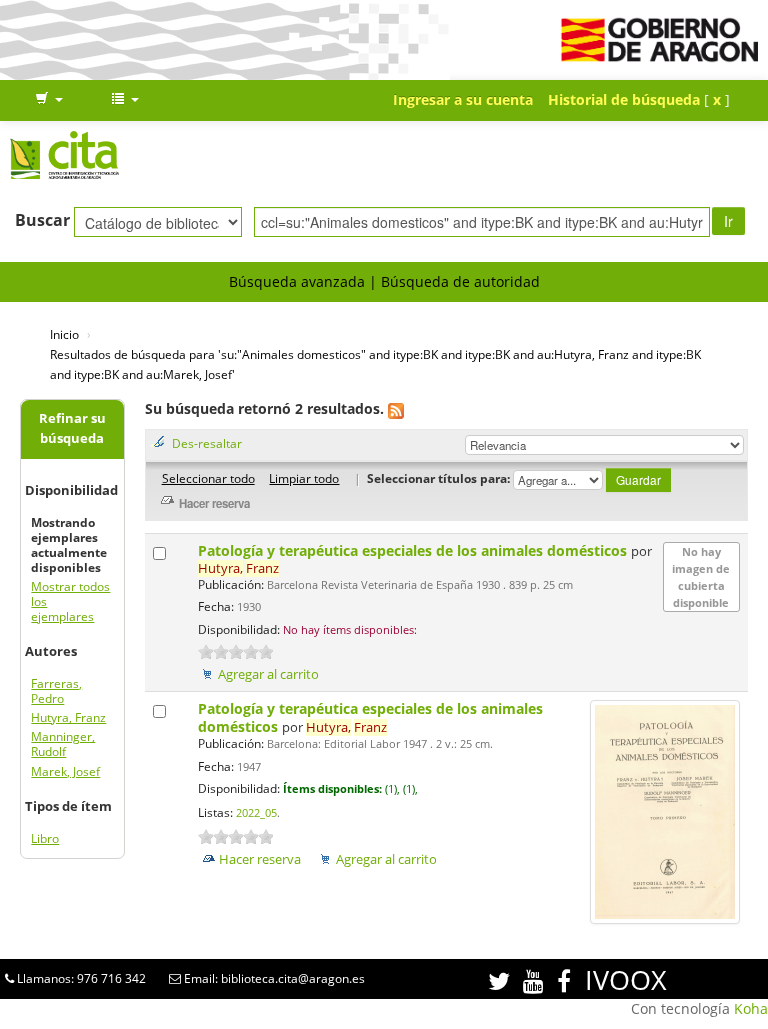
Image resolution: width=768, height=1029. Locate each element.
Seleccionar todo (208, 478)
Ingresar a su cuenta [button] (463, 99)
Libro (45, 838)
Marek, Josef (65, 771)
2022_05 (256, 813)
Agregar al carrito (268, 674)
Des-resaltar (207, 443)
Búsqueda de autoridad (460, 281)
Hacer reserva (260, 859)
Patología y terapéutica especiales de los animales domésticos (414, 550)
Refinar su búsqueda (72, 428)
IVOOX (626, 979)
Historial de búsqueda (624, 99)
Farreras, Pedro (56, 691)
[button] (49, 100)
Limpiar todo (304, 478)
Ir (728, 221)
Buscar (42, 220)
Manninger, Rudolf (63, 744)
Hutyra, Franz (68, 717)
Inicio (64, 334)
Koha (751, 1008)
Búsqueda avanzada (297, 281)
